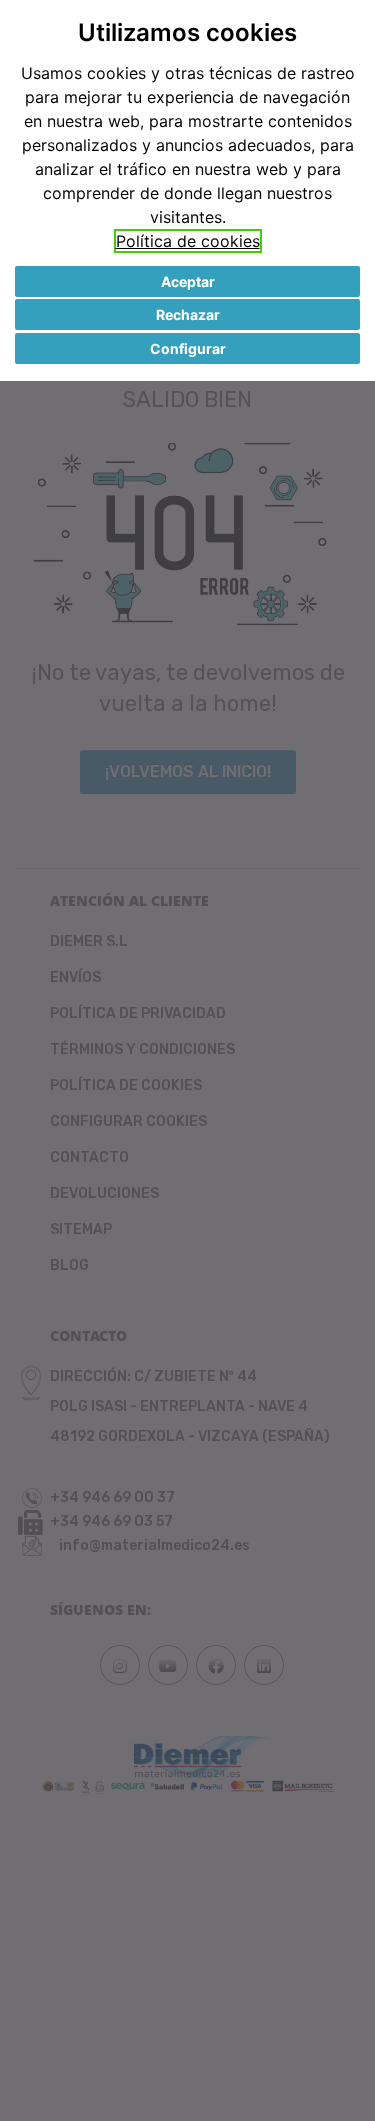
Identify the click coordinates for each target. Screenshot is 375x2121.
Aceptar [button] (188, 281)
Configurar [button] (188, 348)
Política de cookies (188, 241)
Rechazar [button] (188, 314)
